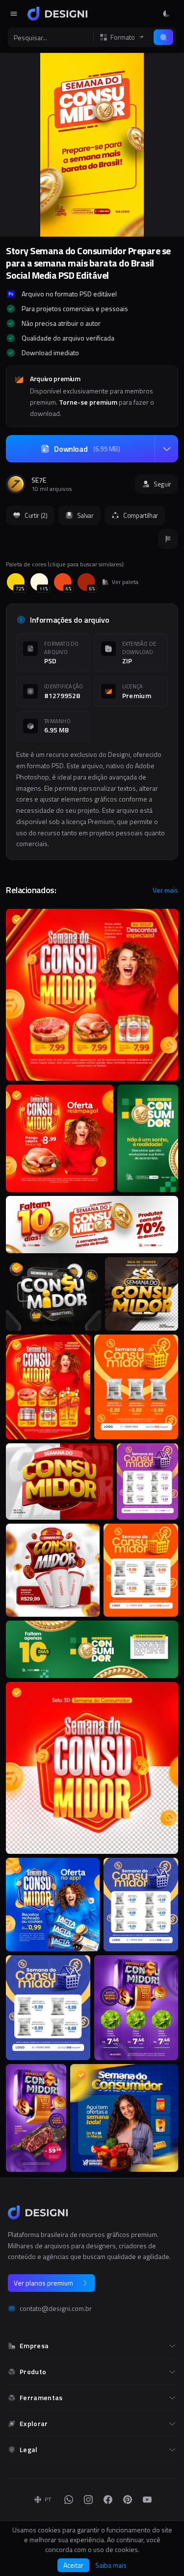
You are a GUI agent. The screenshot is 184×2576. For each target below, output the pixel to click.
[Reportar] (168, 539)
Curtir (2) (36, 515)
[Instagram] (88, 2500)
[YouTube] (147, 2500)
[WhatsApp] (69, 2500)
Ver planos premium (43, 2283)
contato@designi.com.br (56, 2309)
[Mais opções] (166, 449)
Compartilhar (141, 515)
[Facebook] (108, 2500)
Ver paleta (125, 582)
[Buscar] (163, 37)
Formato (123, 37)
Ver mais (165, 890)
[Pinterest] (128, 2500)
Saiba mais (111, 2565)
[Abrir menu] (14, 14)
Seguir (162, 484)
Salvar (85, 515)
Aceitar (73, 2565)
